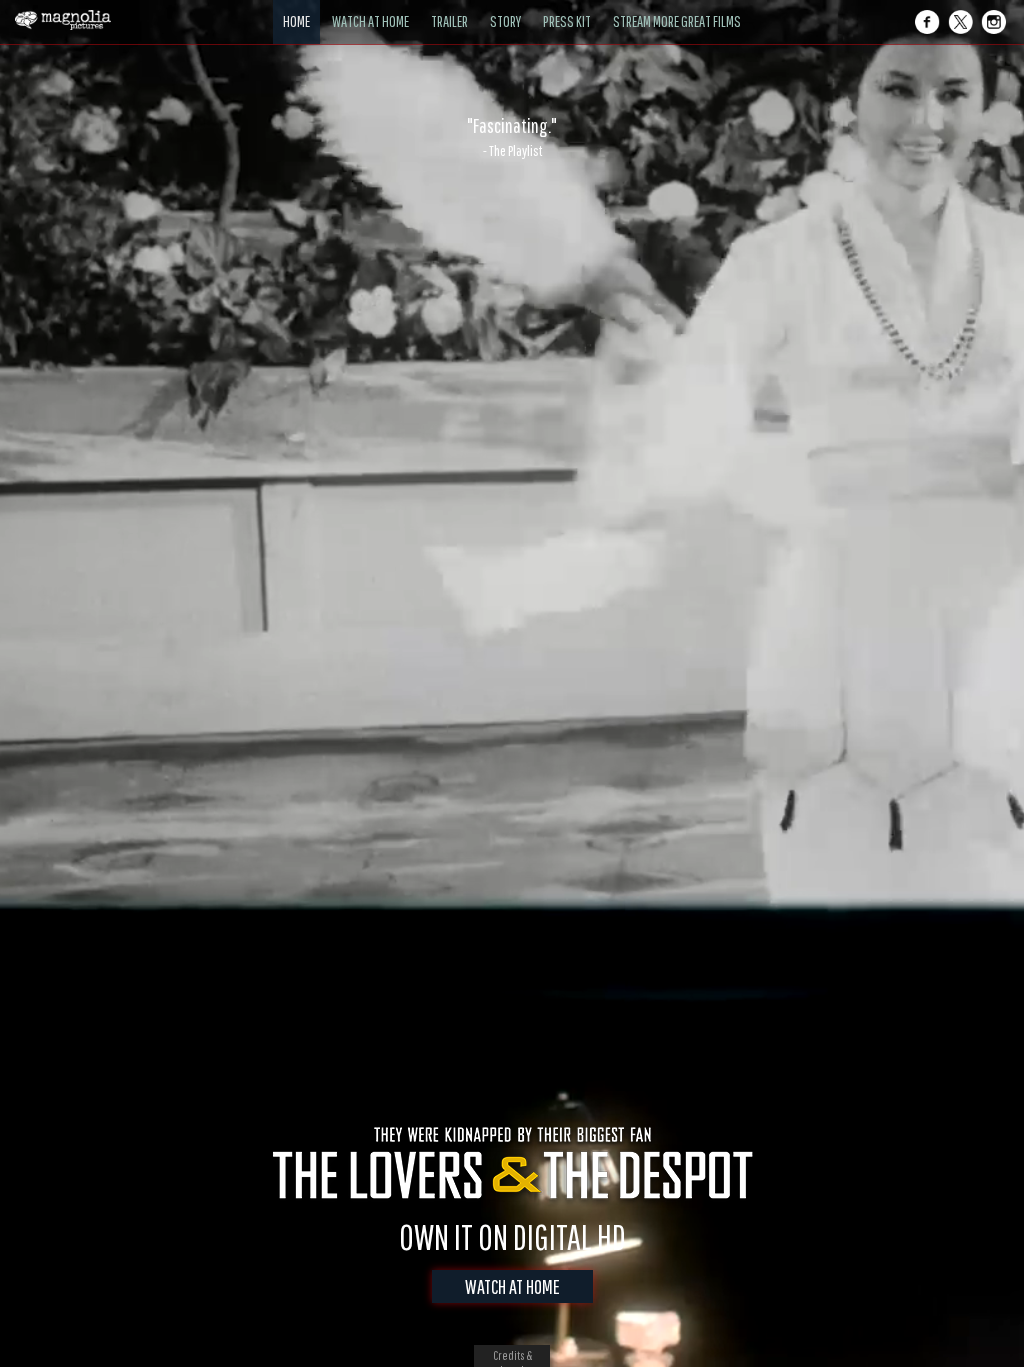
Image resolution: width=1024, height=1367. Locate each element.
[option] (512, 137)
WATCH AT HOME (512, 1286)
